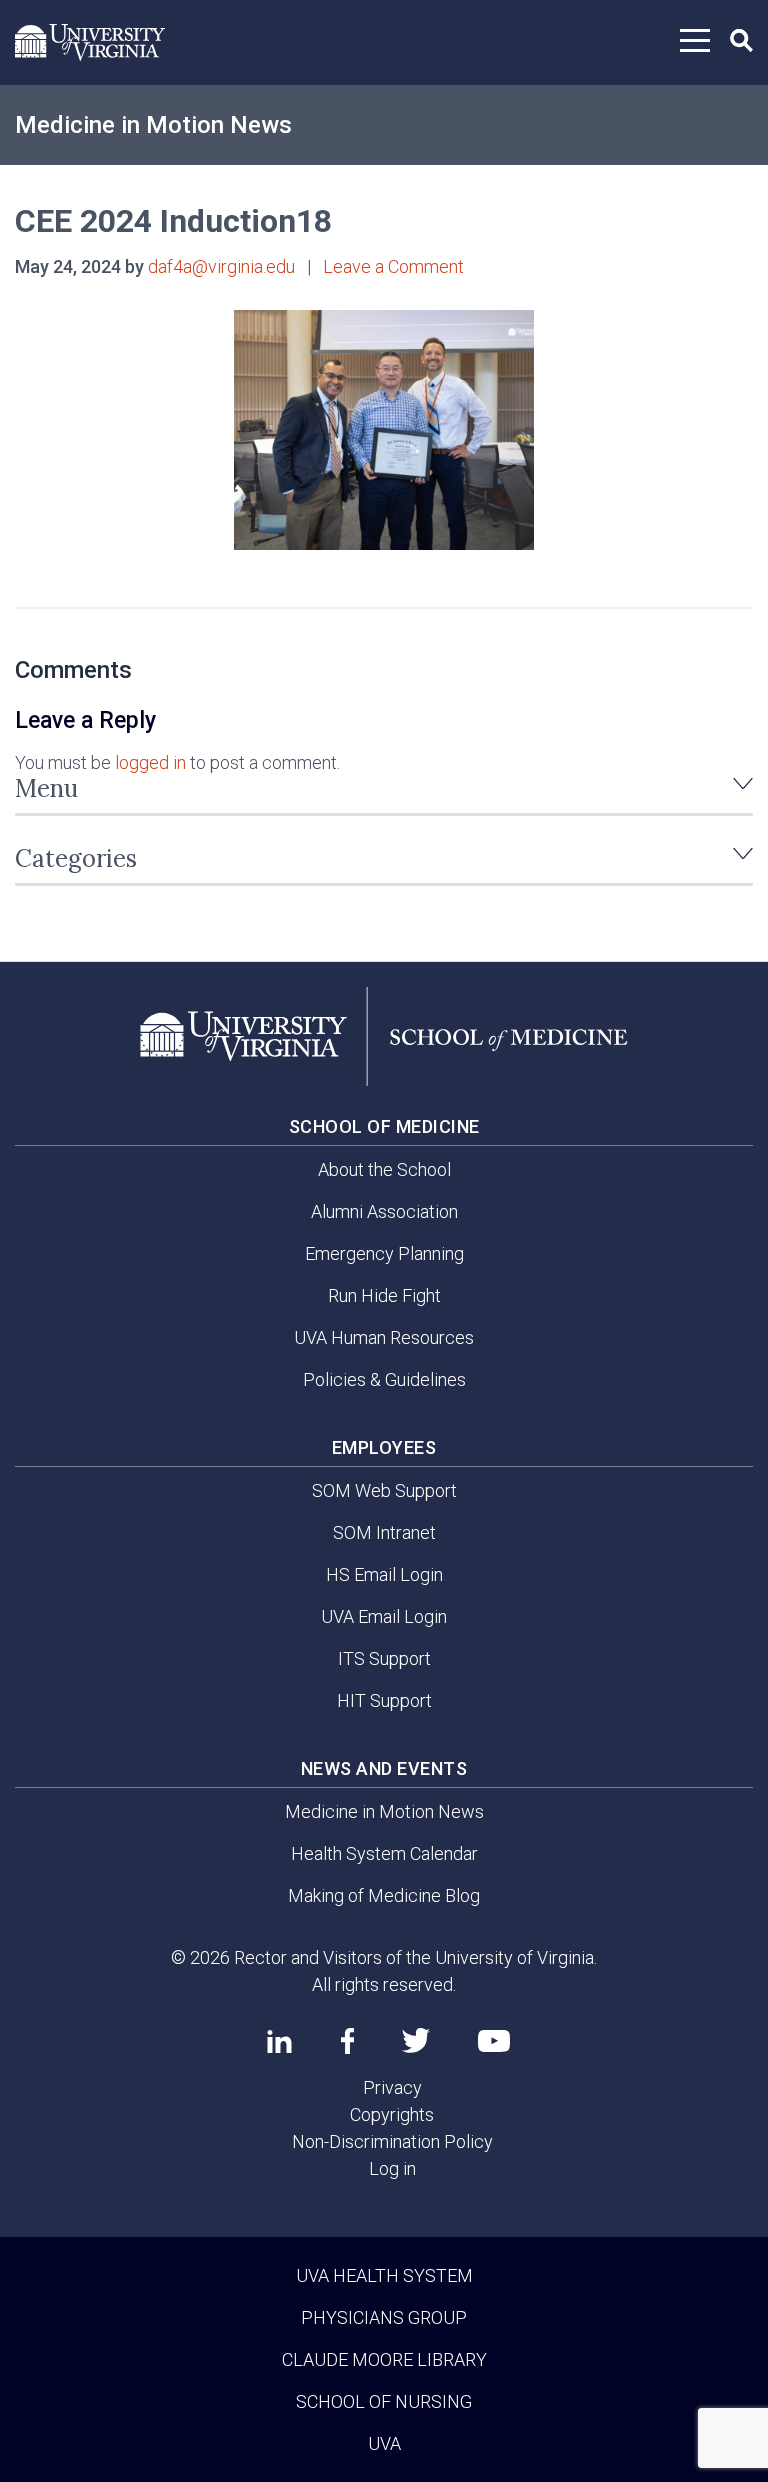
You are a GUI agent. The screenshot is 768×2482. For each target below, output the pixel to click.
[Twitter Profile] (416, 2040)
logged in (150, 762)
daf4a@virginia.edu (221, 266)
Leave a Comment (393, 266)
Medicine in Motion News (153, 125)
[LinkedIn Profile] (279, 2041)
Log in (392, 2168)
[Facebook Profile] (347, 2041)
